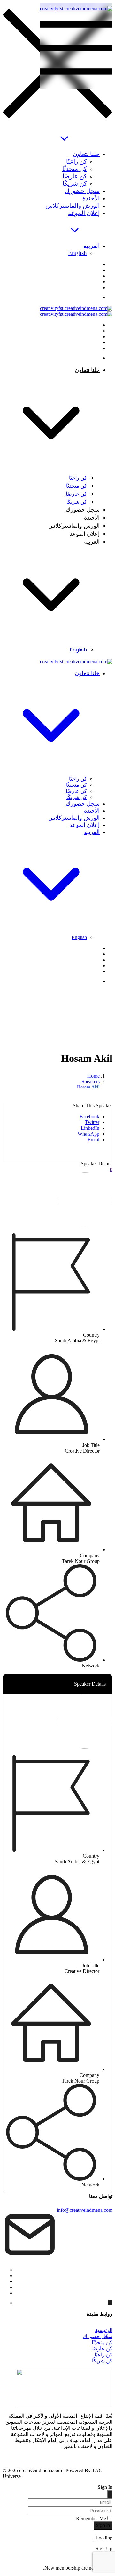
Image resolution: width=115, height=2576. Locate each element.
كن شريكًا (75, 184)
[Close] (110, 2494)
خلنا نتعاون (86, 154)
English (77, 253)
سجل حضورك (82, 191)
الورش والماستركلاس (73, 206)
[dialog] (57, 2558)
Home (93, 1076)
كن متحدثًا (75, 169)
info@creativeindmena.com (85, 2210)
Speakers (91, 1082)
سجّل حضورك (98, 2336)
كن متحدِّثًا (102, 2342)
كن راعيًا (77, 161)
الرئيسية (104, 2330)
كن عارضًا (75, 176)
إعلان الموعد (84, 213)
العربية (92, 246)
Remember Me (91, 2518)
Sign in (103, 2526)
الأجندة (91, 198)
